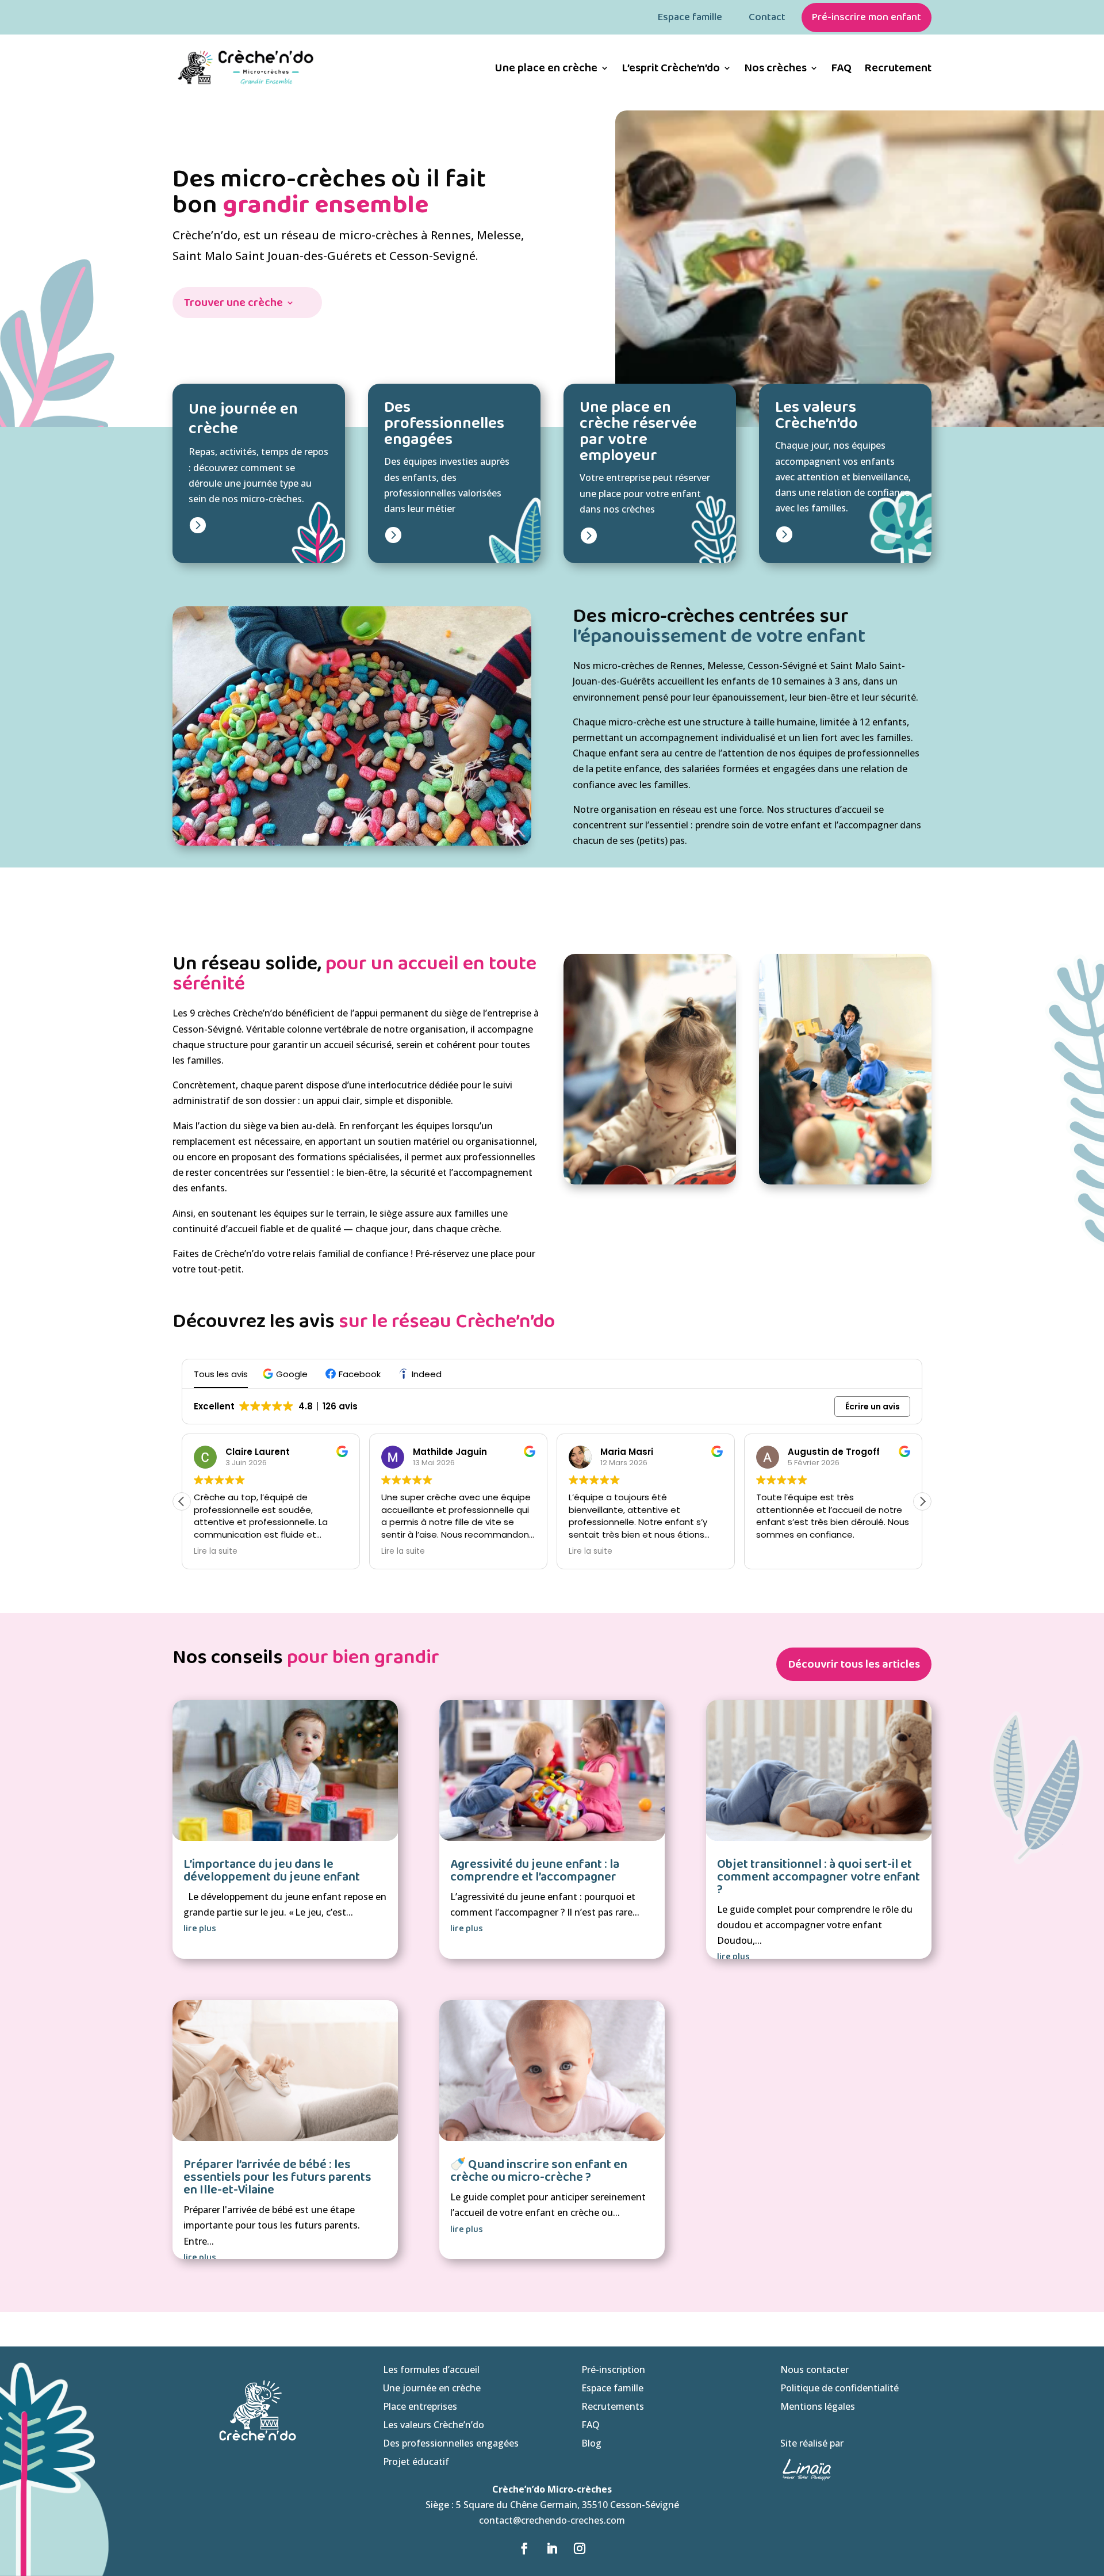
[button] (287, 1374)
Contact (767, 17)
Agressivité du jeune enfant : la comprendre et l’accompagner (535, 1871)
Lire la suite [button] (216, 1551)
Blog (591, 2443)
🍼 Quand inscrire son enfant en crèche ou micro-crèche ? (539, 2171)
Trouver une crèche (233, 305)
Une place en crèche (546, 68)
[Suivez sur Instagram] (580, 2548)
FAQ (841, 68)
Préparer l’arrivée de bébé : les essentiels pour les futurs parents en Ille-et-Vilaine (277, 2177)
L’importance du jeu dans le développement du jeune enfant (272, 1871)
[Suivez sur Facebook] (524, 2548)
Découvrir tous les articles (854, 1664)
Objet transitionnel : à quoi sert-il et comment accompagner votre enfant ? (819, 1877)
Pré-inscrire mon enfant (867, 17)
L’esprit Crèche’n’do (671, 68)
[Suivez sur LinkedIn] (552, 2548)
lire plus (200, 1929)
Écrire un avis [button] (873, 1407)
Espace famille (690, 17)
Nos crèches (775, 68)
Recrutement (898, 68)
